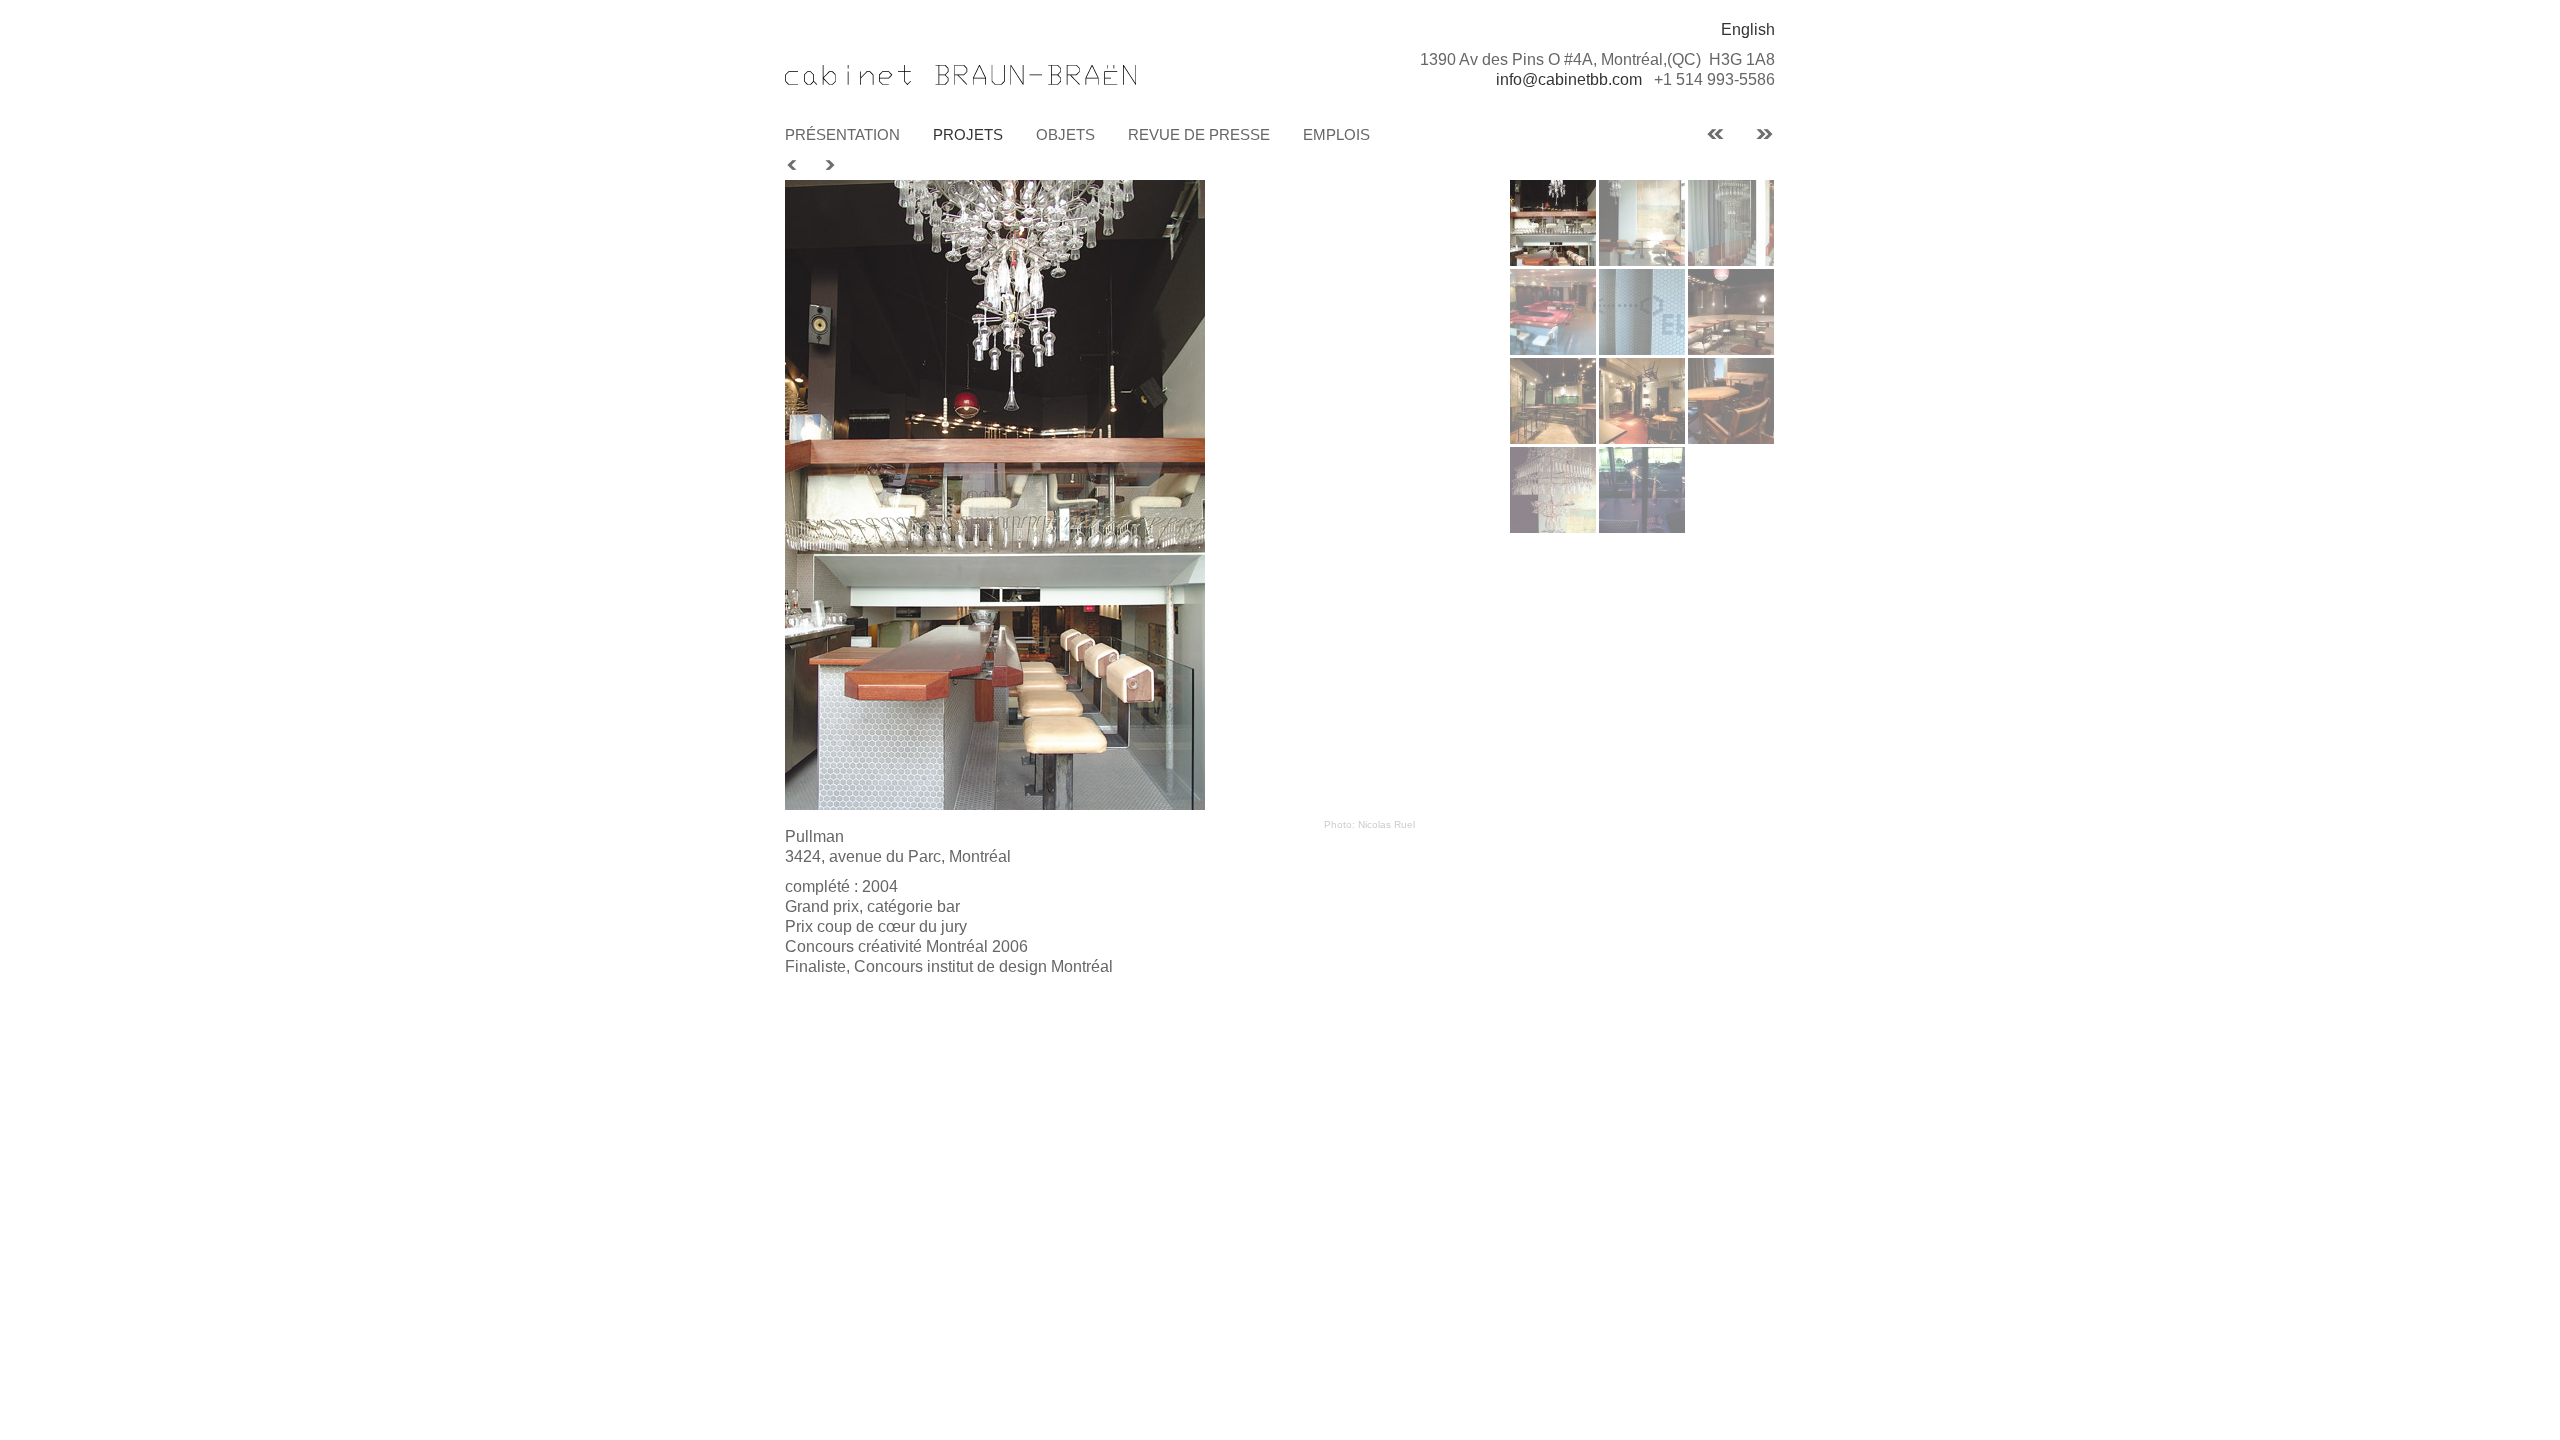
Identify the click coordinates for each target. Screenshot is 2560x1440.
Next (829, 165)
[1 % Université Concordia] (1765, 133)
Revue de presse (1199, 134)
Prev (793, 165)
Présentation (842, 134)
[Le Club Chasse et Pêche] (1715, 133)
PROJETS (968, 134)
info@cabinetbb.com (1569, 79)
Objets (1065, 134)
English (1748, 30)
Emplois (1336, 134)
